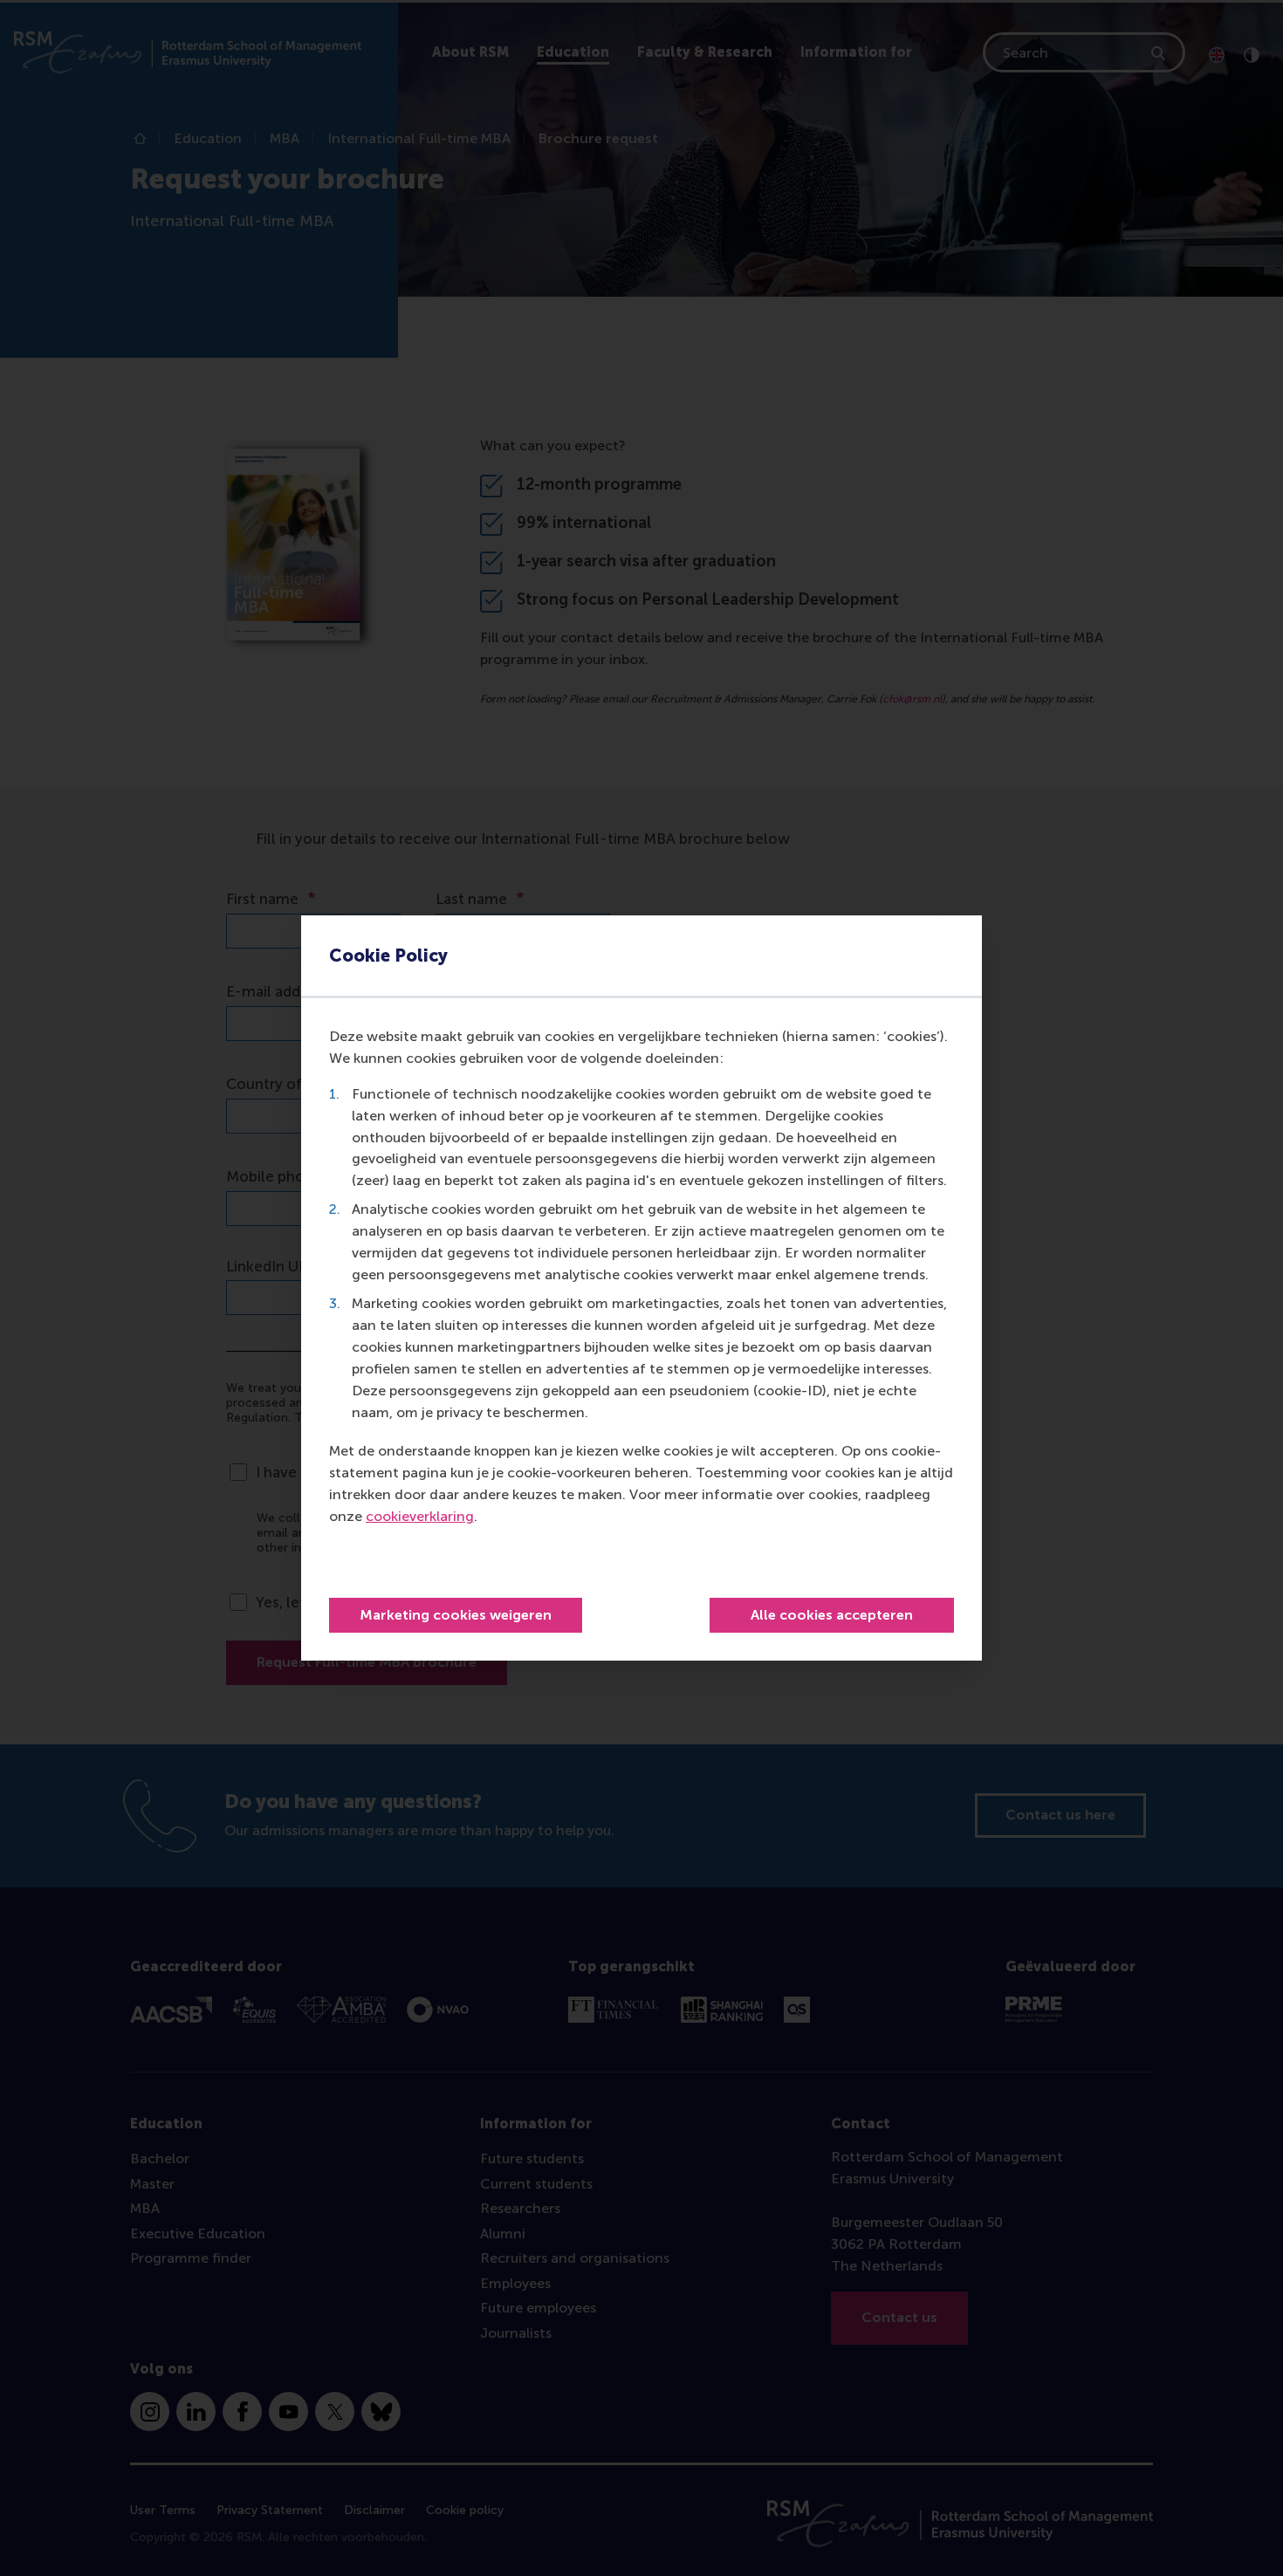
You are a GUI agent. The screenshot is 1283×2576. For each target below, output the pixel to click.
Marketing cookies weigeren (456, 1615)
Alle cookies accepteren (832, 1615)
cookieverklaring (420, 1516)
